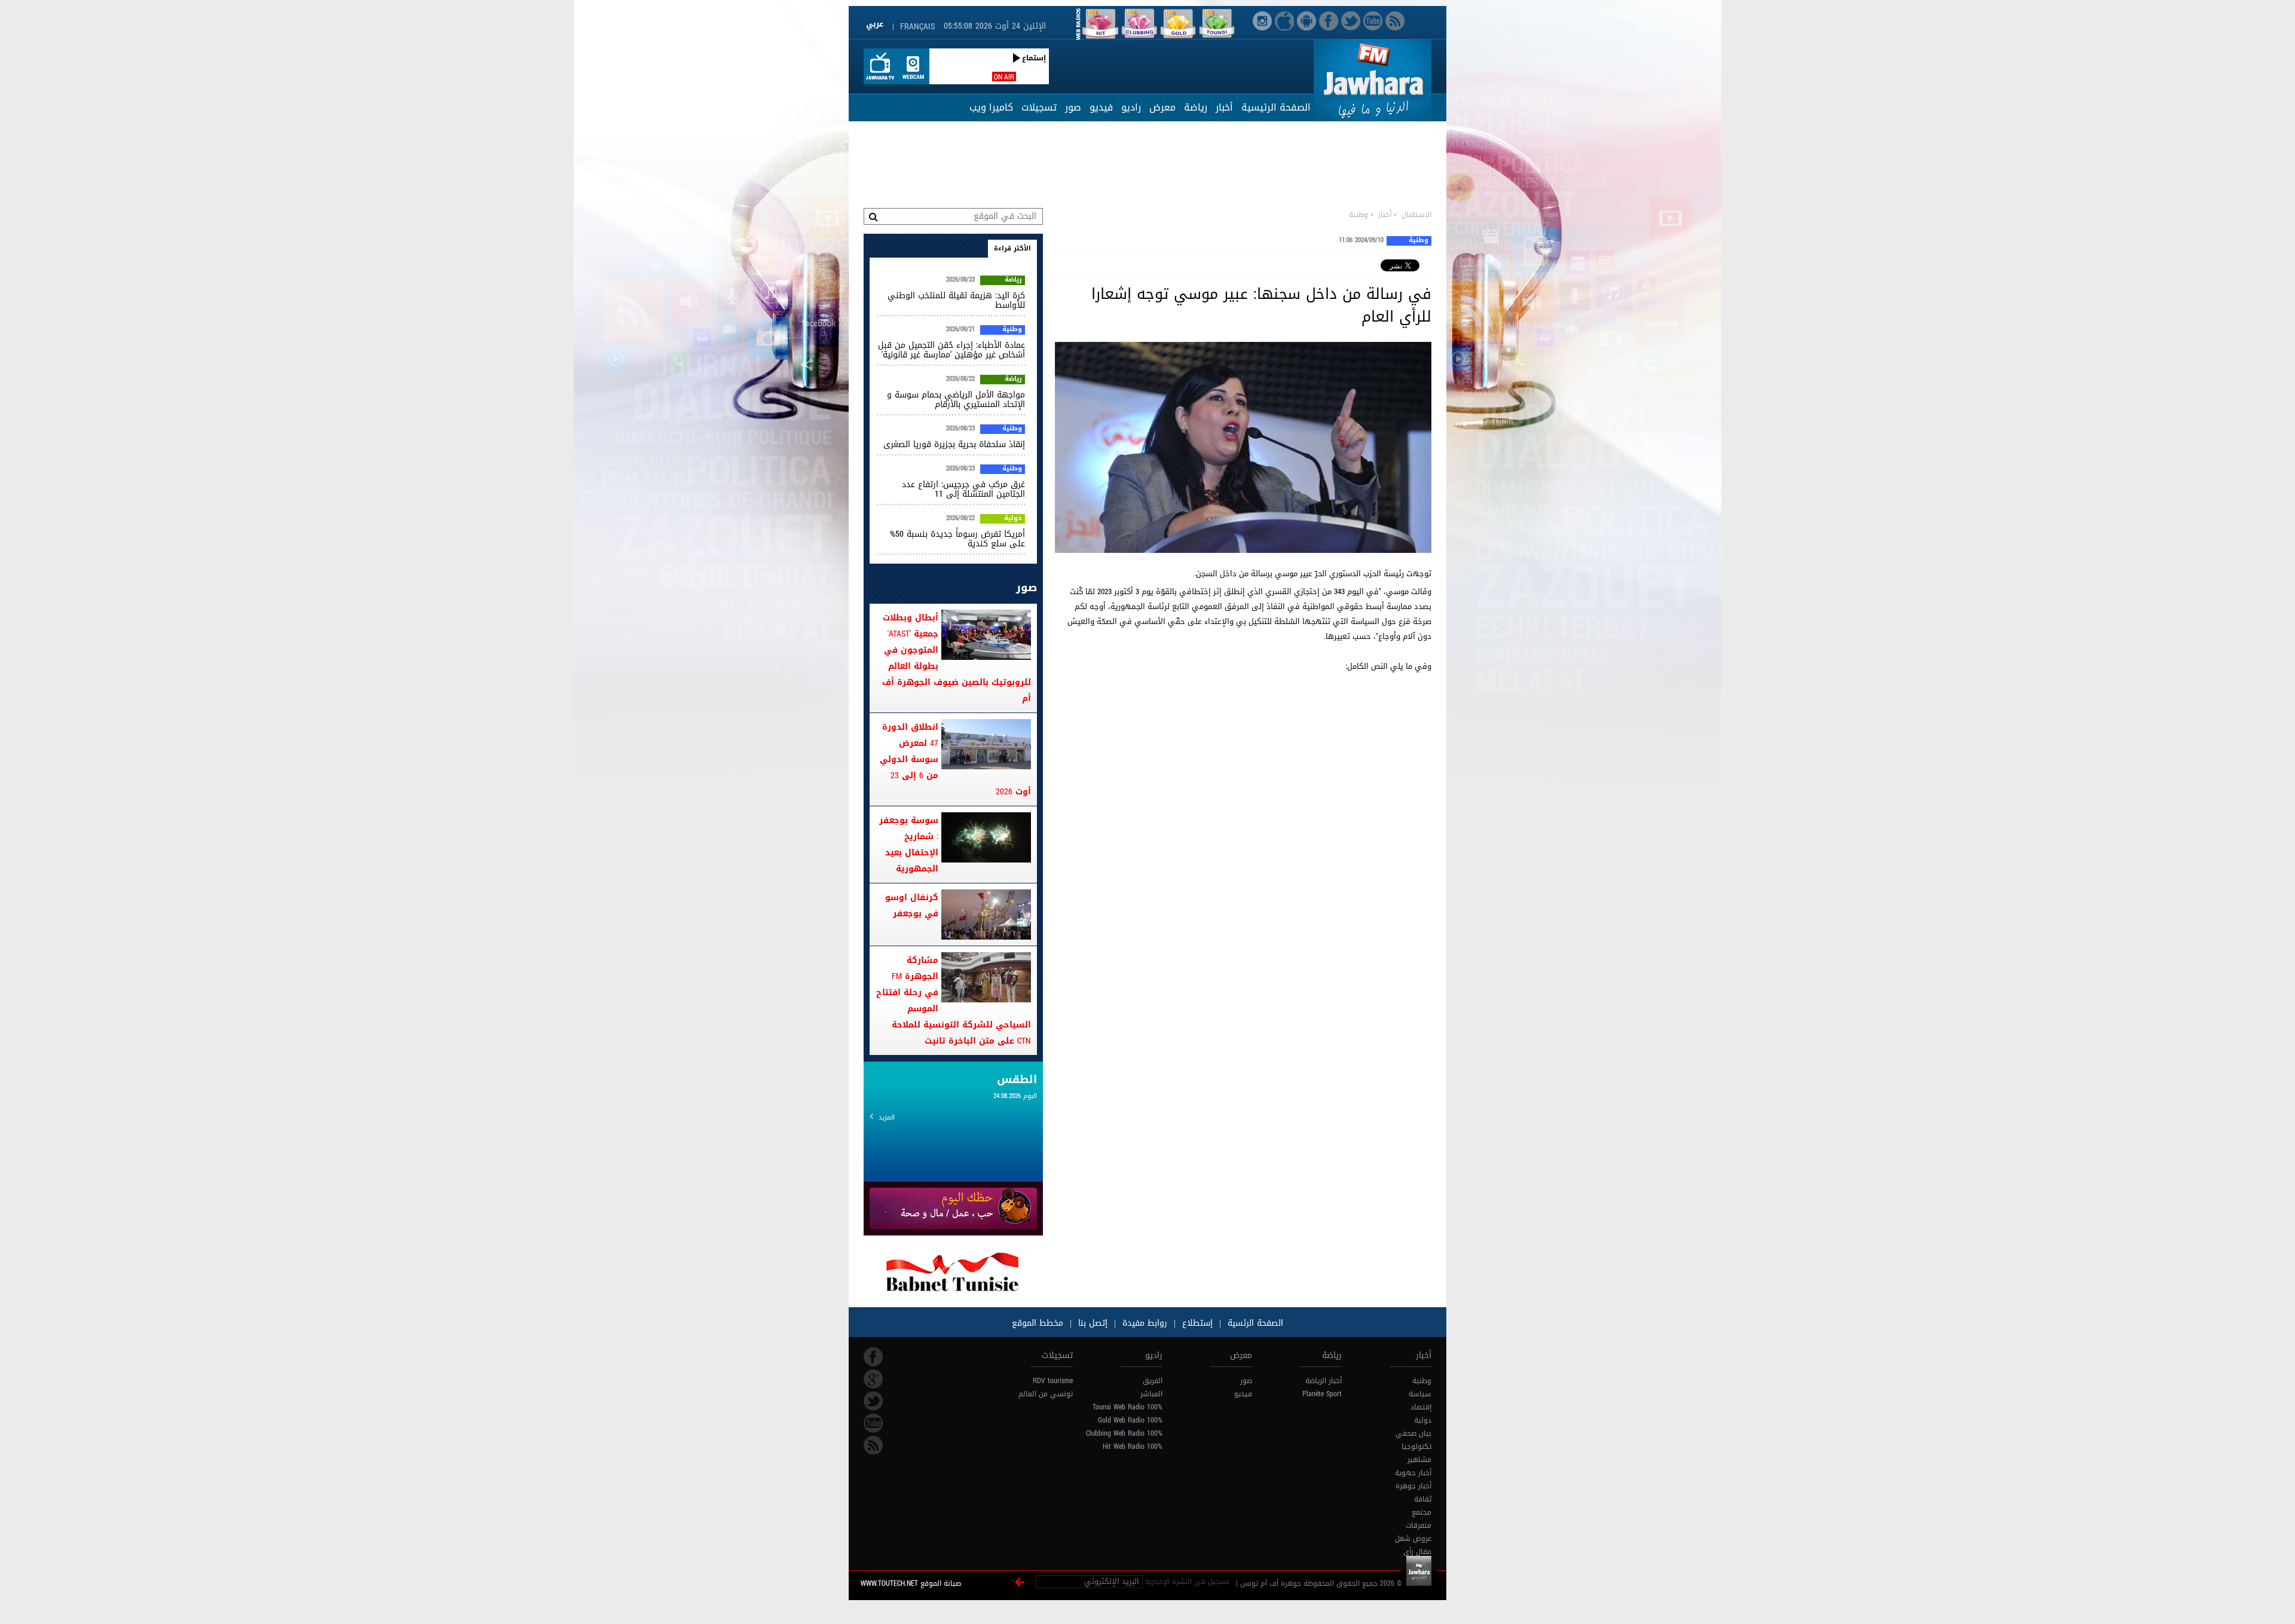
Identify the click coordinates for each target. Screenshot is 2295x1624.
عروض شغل (1413, 1539)
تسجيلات (1039, 107)
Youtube (873, 1423)
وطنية (1358, 215)
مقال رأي (1417, 1552)
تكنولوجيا (1416, 1446)
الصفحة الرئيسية (1276, 107)
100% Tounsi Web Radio (1127, 1407)
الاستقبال (1416, 215)
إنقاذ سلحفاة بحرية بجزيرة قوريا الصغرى (954, 444)
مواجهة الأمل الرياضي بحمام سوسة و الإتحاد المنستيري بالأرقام (956, 400)
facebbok (873, 1357)
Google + (873, 1379)
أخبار (1224, 107)
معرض (1162, 107)
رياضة (1196, 107)
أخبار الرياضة (1324, 1381)
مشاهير (1419, 1460)
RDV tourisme (1053, 1381)
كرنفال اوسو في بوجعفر (912, 906)
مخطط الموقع (1038, 1323)
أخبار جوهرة (1413, 1486)
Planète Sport (1322, 1394)
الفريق (1153, 1381)
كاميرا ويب (991, 107)
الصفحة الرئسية (1254, 1323)
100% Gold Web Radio (1130, 1420)
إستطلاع (1196, 1323)
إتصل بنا (1091, 1323)
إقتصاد (1421, 1407)
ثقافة (1423, 1499)
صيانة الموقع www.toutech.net (911, 1583)
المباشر (1151, 1394)
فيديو (1101, 107)
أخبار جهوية (1413, 1473)
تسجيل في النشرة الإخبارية (1187, 1582)
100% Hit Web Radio (1133, 1446)
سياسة (1420, 1394)
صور (1073, 107)
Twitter (873, 1401)
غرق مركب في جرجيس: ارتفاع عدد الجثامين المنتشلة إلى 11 (963, 489)
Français (917, 27)
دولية (1013, 519)
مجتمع (1422, 1512)
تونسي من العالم (1046, 1394)
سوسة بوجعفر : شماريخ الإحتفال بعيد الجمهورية (909, 845)
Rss (873, 1445)
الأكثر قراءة (1012, 248)
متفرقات (1419, 1525)
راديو (1131, 107)
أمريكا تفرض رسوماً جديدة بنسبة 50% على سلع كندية (957, 539)
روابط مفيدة (1145, 1323)
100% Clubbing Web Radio (1124, 1433)
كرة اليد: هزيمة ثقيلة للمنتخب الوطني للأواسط (956, 300)
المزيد (887, 1117)
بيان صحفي (1413, 1433)
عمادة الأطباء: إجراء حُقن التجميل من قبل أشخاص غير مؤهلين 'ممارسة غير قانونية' (951, 350)
